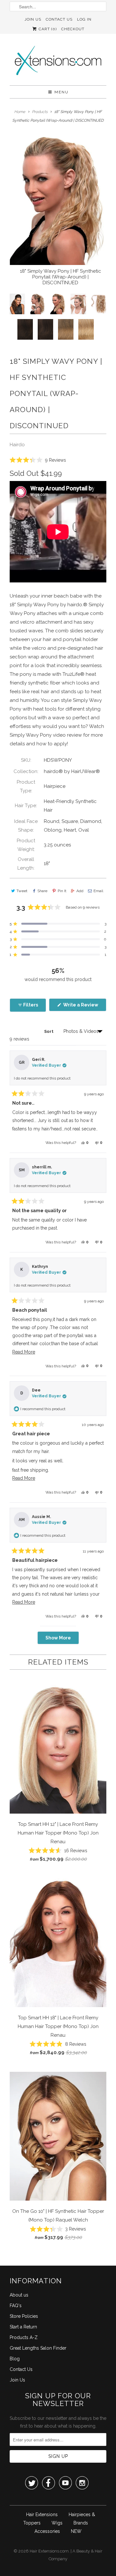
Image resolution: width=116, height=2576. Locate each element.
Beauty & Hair (89, 2551)
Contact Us (59, 19)
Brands (81, 2523)
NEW (76, 2531)
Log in (84, 19)
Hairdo (17, 445)
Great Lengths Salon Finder (38, 2348)
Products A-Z (24, 2337)
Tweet (22, 891)
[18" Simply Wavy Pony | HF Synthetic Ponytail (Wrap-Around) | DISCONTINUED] (58, 201)
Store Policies (24, 2316)
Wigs (57, 2523)
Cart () (47, 29)
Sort (49, 1031)
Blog (15, 2359)
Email (98, 891)
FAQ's (16, 2306)
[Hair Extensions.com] (58, 62)
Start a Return (23, 2327)
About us (19, 2295)
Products (40, 112)
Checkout (73, 29)
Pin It (62, 891)
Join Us (33, 19)
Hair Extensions (42, 2515)
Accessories (47, 2531)
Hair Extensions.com (49, 2551)
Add (80, 891)
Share (42, 891)
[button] (38, 460)
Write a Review (84, 1007)
